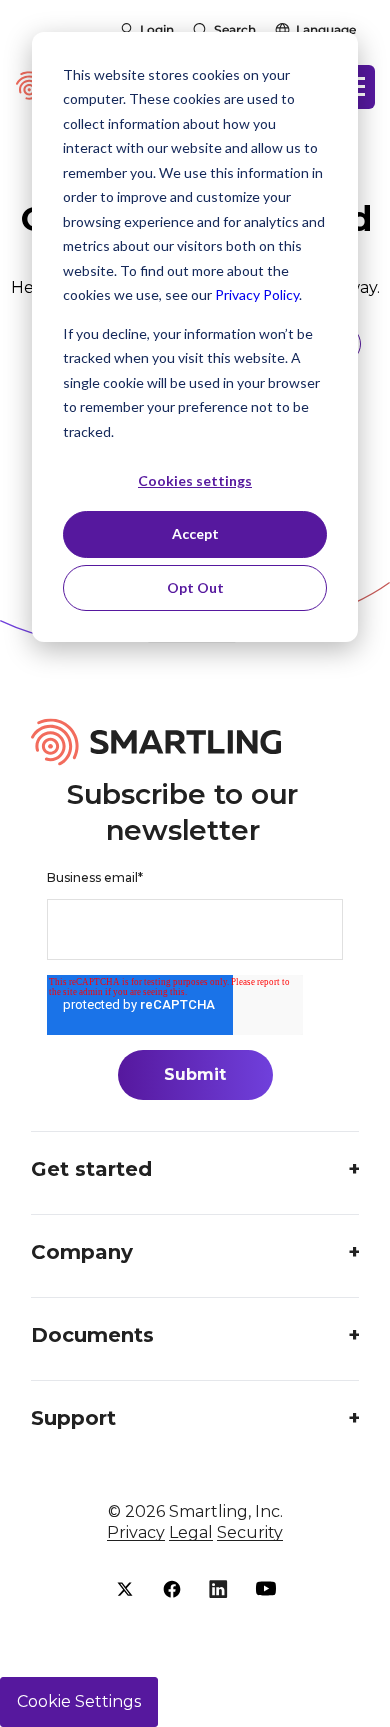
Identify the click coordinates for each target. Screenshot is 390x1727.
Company (82, 1252)
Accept (195, 533)
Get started (91, 1169)
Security (250, 1532)
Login (157, 29)
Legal (191, 1532)
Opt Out (195, 587)
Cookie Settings (79, 1701)
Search (235, 29)
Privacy (136, 1532)
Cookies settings (195, 480)
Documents (92, 1335)
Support (73, 1418)
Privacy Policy (257, 294)
